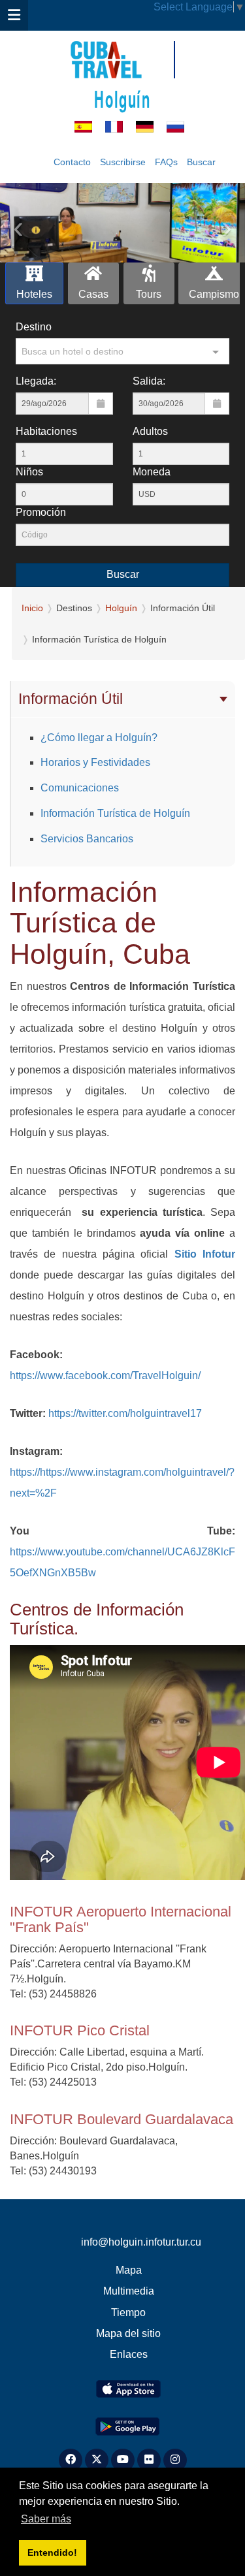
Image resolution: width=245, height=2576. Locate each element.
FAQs (166, 162)
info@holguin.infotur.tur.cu (141, 2242)
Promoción (41, 512)
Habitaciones (46, 431)
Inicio (32, 608)
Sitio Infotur (205, 1254)
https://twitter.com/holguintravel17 (124, 1413)
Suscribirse (123, 162)
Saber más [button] (46, 2519)
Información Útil (71, 699)
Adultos (150, 431)
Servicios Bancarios (87, 839)
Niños (29, 472)
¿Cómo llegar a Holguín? (99, 738)
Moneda (152, 472)
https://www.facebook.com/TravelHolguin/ (105, 1375)
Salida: (149, 381)
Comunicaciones (80, 788)
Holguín (122, 98)
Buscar (201, 162)
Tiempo (128, 2313)
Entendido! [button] (52, 2552)
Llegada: (36, 381)
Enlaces (129, 2354)
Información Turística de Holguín (115, 813)
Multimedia (129, 2291)
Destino (34, 327)
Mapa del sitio (128, 2333)
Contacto (72, 162)
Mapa (129, 2270)
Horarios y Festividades (95, 762)
